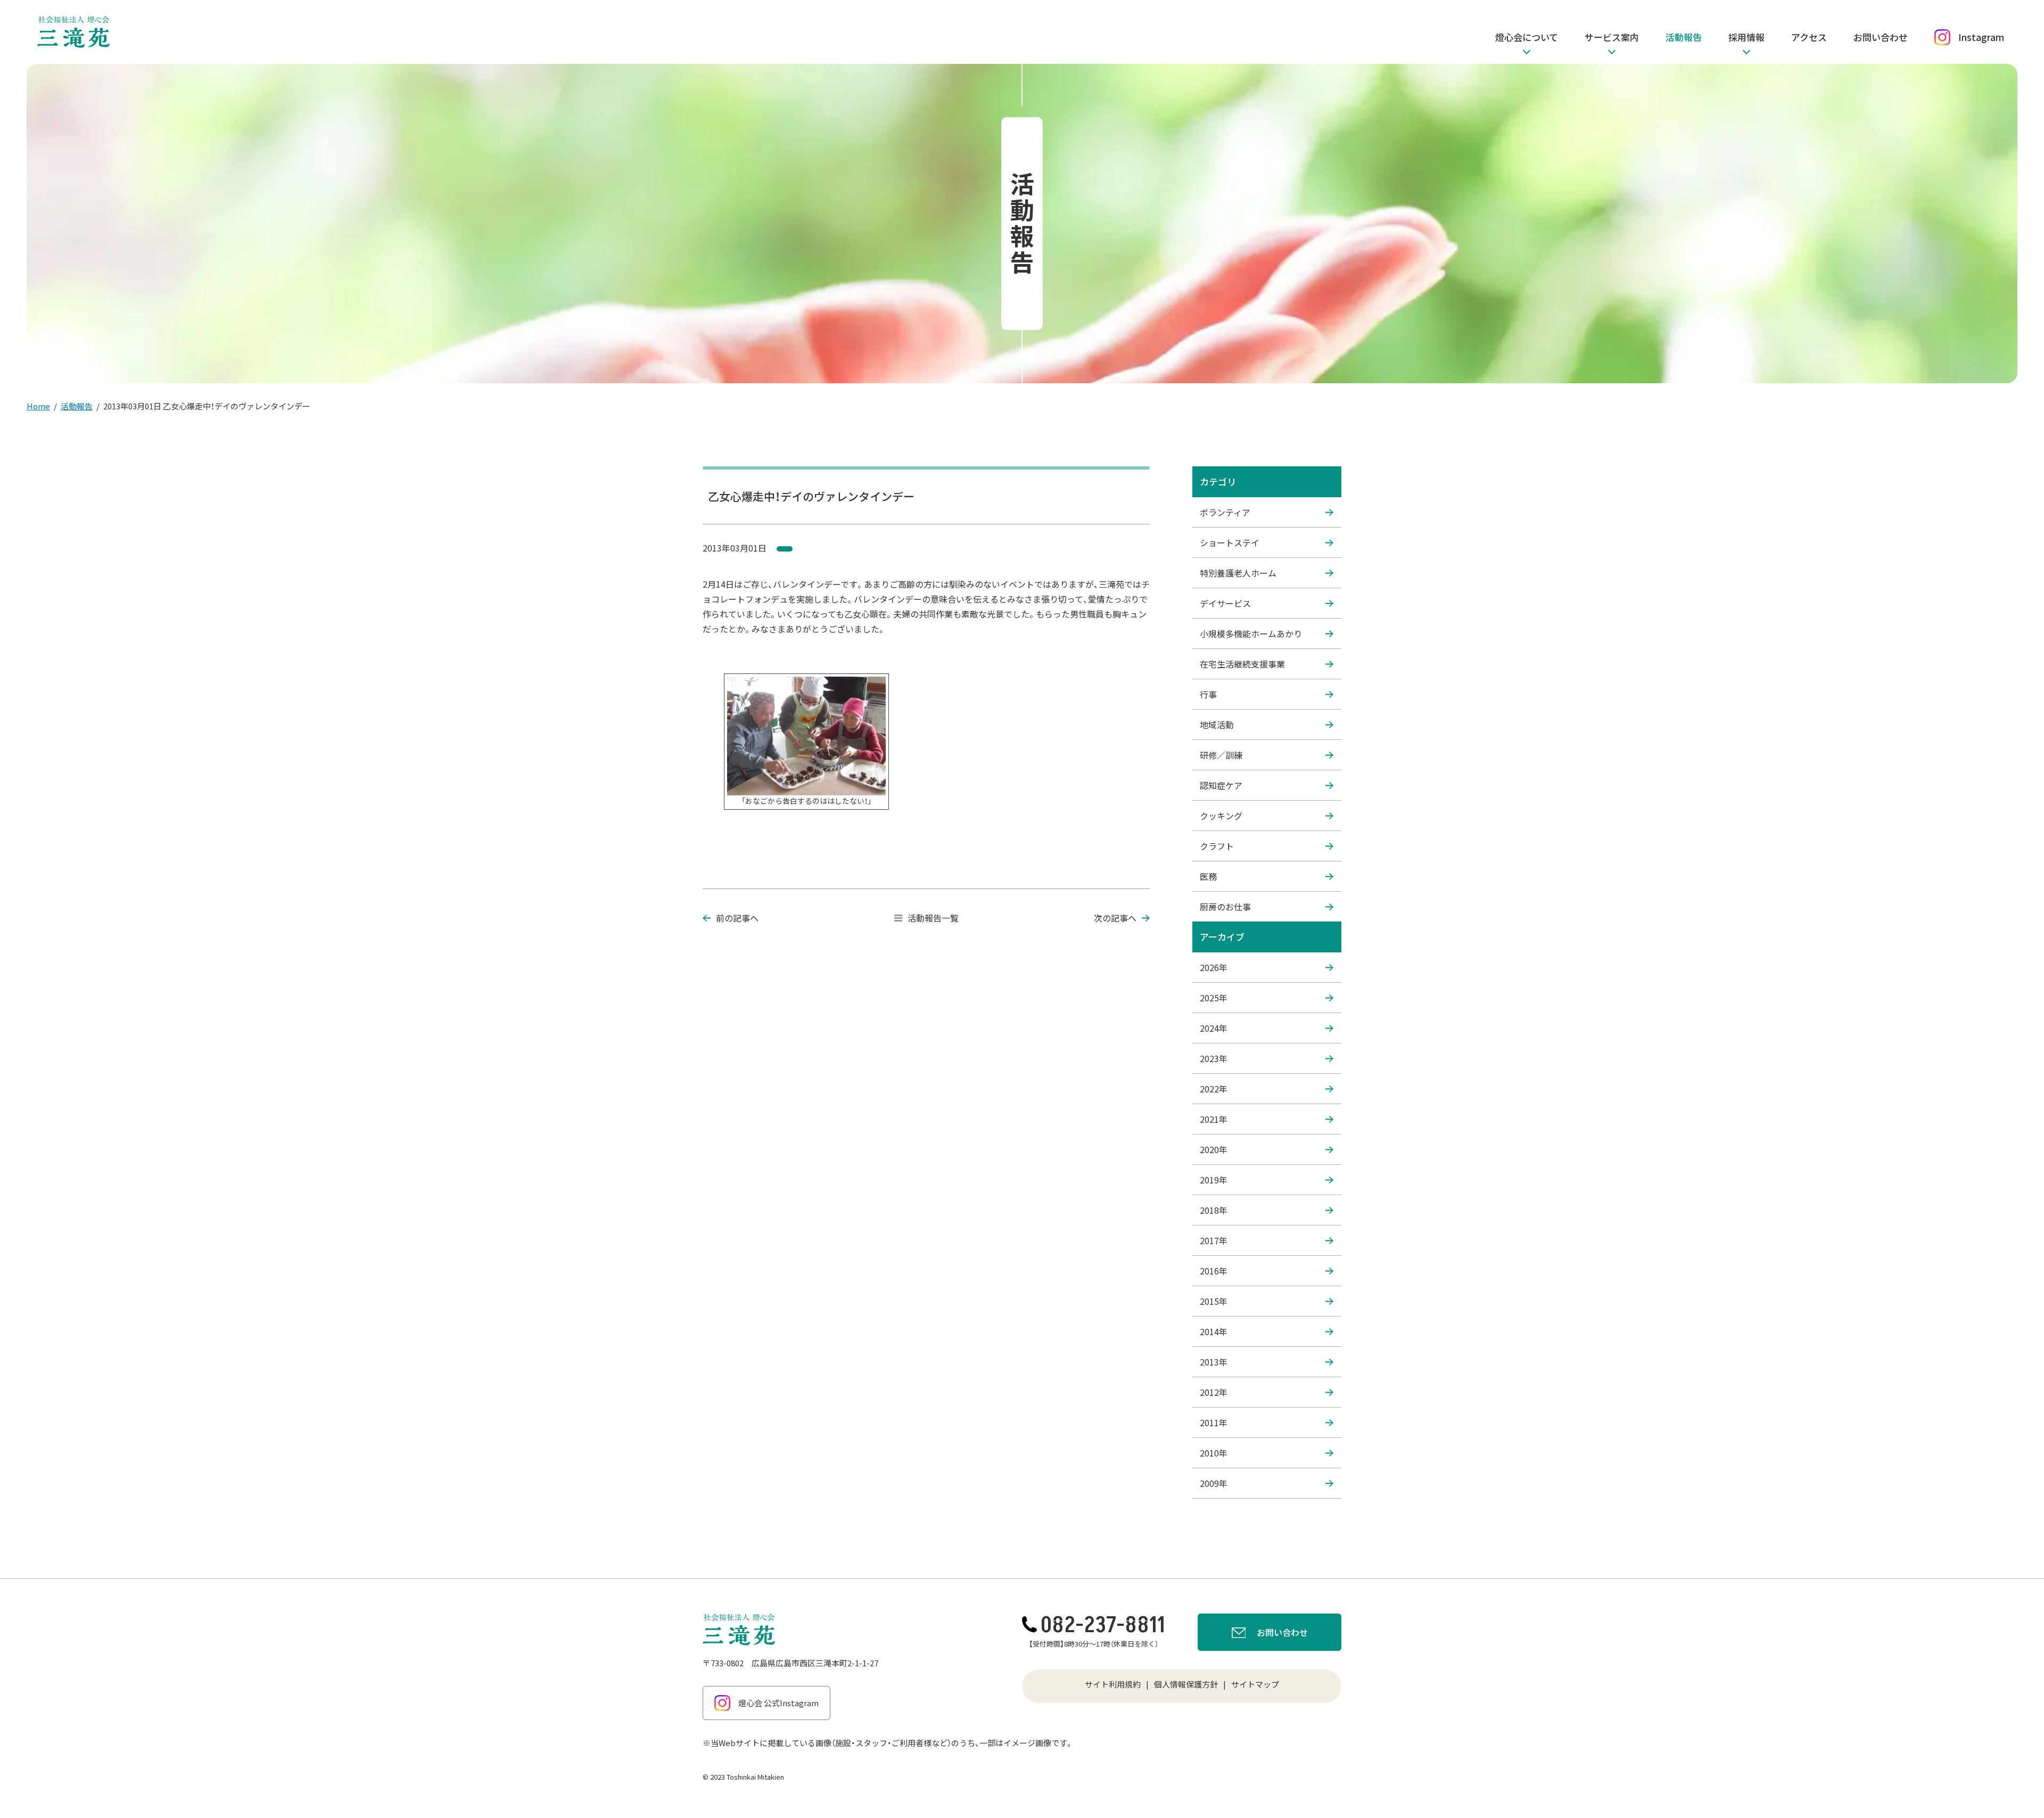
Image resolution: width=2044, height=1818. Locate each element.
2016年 (1214, 1271)
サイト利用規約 (1113, 1684)
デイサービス (1225, 603)
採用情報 (1746, 37)
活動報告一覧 (933, 918)
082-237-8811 (1103, 1625)
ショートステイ (1230, 542)
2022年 (1214, 1089)
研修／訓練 (1221, 755)
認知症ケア (1221, 785)
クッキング (1221, 816)
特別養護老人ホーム (1238, 573)
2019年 (1214, 1180)
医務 (1208, 876)
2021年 (1214, 1119)
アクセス (1809, 37)
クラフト (1217, 846)
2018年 (1214, 1210)
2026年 (1214, 967)
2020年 (1214, 1149)
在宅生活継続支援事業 (1242, 664)
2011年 (1214, 1422)
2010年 (1214, 1453)
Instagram (1981, 37)
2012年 (1214, 1392)
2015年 (1214, 1301)
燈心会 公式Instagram (778, 1703)
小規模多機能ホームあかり (1251, 634)
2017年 (1214, 1240)
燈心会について (1527, 37)
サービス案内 (1612, 37)
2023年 (1214, 1058)
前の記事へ (737, 918)
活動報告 (1684, 37)
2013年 (1214, 1362)
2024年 (1214, 1028)
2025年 (1214, 998)
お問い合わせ (1881, 37)
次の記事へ (1115, 918)
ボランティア (1225, 512)
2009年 (1214, 1483)
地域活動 (1217, 725)
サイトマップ (1255, 1684)
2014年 (1214, 1331)
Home (38, 406)
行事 (1208, 694)
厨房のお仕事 (1225, 907)
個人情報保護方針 (1186, 1684)
